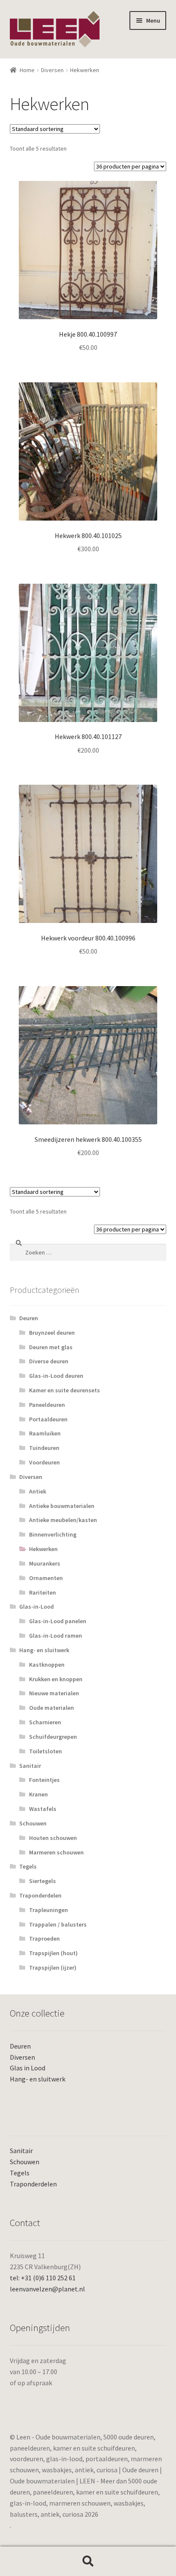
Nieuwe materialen (54, 1693)
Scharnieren (45, 1722)
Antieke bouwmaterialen (62, 1506)
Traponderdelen (40, 1895)
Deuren (29, 1318)
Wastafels (43, 1809)
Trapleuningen (48, 1910)
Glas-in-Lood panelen (58, 1621)
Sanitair (30, 1766)
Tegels (28, 1866)
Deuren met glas (51, 1347)
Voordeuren (44, 1462)
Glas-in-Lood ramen (56, 1636)
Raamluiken (45, 1433)
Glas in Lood (28, 2068)
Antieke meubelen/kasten (63, 1520)
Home (27, 70)
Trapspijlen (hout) (53, 1953)
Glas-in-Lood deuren (56, 1376)
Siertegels (43, 1881)
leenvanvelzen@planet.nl (47, 2289)
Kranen (38, 1794)
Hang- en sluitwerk (44, 1650)
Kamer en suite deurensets (65, 1390)
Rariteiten (43, 1592)
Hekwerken (43, 1549)
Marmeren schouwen (56, 1852)
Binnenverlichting (53, 1534)
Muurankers (45, 1563)
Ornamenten (46, 1578)
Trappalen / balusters (58, 1924)
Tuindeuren (44, 1448)
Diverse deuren (49, 1361)
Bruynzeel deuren (52, 1333)
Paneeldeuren (47, 1405)
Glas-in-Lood (37, 1607)
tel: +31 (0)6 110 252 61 (43, 2278)
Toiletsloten (45, 1751)
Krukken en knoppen (56, 1679)
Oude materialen (51, 1708)
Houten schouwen (53, 1838)
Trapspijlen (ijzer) (53, 1968)
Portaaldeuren (48, 1419)
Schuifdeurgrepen (53, 1737)
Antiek (38, 1491)
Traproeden (44, 1939)
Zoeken (88, 2561)
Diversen (52, 70)
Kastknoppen (47, 1665)
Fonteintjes (44, 1780)
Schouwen (33, 1823)
